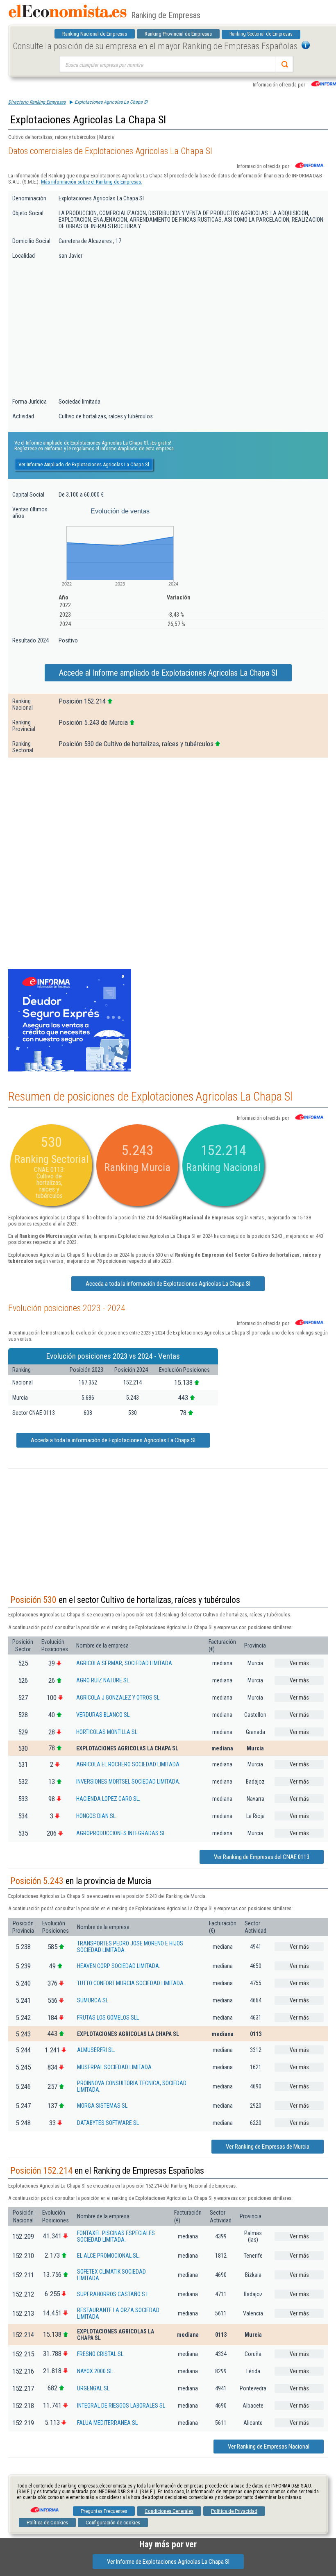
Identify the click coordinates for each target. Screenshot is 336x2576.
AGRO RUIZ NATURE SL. (103, 1680)
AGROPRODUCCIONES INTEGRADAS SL (121, 1833)
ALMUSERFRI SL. (96, 2050)
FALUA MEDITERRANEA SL (107, 2423)
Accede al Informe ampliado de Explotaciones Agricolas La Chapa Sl (168, 673)
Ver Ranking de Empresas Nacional (269, 2447)
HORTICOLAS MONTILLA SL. (107, 1732)
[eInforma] (44, 2507)
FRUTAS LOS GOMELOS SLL (108, 2018)
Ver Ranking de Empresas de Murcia (268, 2147)
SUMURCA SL (93, 2000)
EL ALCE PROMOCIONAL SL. (108, 2256)
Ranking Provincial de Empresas (178, 34)
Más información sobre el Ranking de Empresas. (92, 182)
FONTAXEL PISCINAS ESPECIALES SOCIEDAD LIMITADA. (116, 2236)
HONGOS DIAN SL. (96, 1816)
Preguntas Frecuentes (104, 2511)
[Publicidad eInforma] (70, 1070)
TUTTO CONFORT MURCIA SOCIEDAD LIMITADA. (131, 1983)
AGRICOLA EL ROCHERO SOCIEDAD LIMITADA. (128, 1764)
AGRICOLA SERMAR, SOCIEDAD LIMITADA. (125, 1663)
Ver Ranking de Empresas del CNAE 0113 (262, 1857)
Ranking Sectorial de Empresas (261, 34)
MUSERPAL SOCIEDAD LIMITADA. (115, 2067)
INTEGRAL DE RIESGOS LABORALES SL (121, 2406)
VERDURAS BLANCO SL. (103, 1715)
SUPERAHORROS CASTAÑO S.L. (114, 2294)
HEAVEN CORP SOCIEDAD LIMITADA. (119, 1966)
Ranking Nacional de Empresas (95, 34)
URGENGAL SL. (94, 2388)
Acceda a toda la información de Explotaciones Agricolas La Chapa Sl (168, 1284)
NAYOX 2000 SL (95, 2371)
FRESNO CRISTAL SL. (101, 2354)
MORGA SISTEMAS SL (102, 2106)
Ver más (299, 1663)
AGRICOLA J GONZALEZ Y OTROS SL (118, 1698)
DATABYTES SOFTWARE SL (108, 2123)
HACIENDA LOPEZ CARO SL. (108, 1799)
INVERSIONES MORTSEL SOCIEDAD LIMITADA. (128, 1782)
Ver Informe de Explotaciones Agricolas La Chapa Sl (168, 2562)
